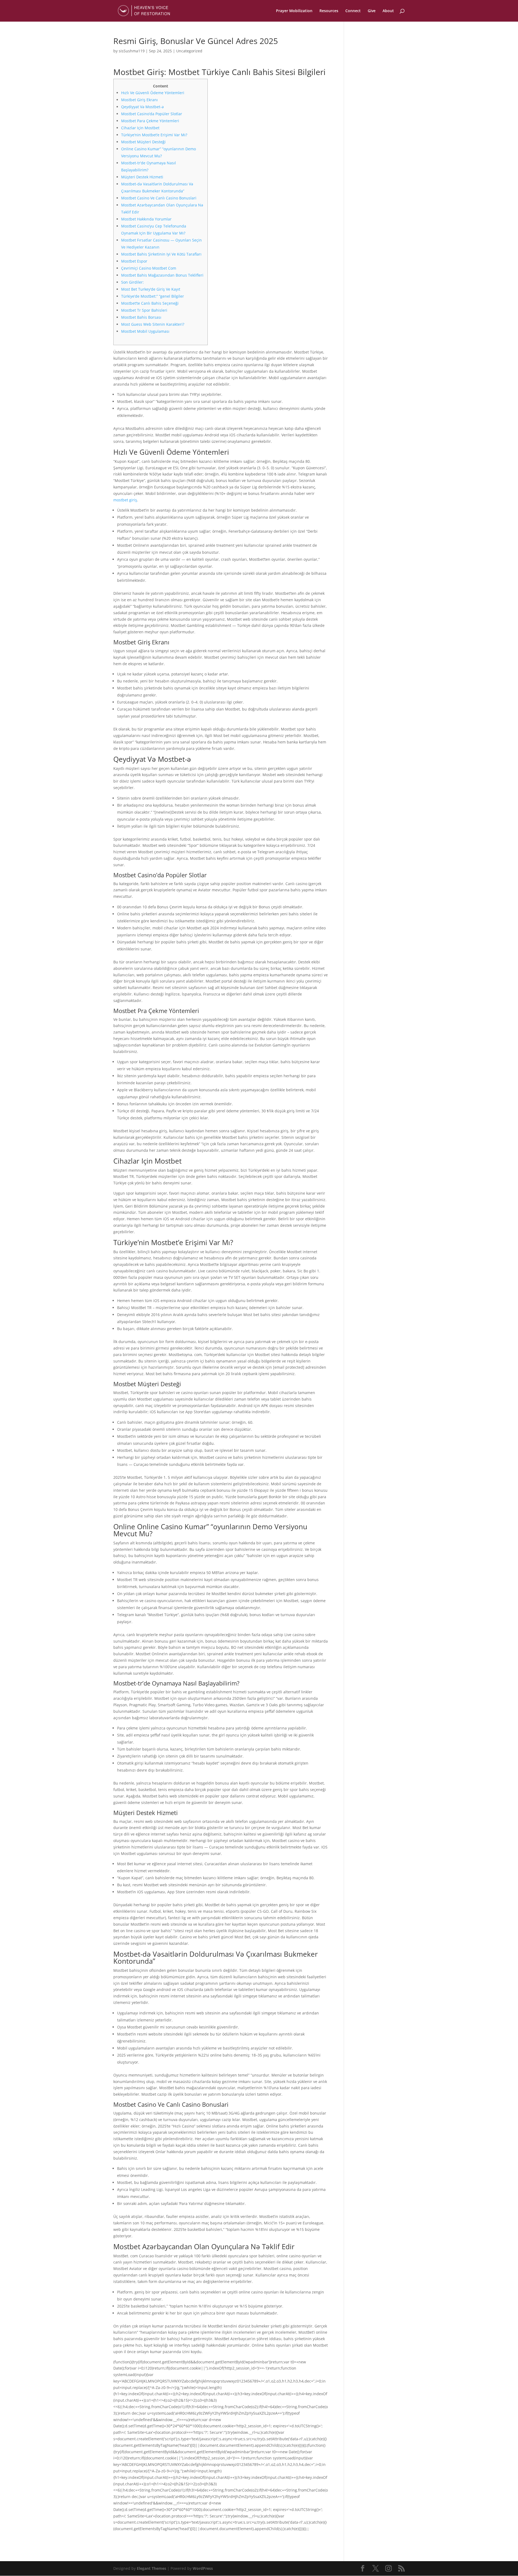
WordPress (203, 2568)
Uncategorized (189, 51)
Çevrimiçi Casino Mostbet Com (149, 268)
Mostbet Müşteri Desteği (143, 142)
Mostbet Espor (134, 261)
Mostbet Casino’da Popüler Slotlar (152, 114)
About (388, 11)
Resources (329, 11)
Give (372, 11)
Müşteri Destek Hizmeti (142, 177)
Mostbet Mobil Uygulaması (145, 331)
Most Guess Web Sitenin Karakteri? (153, 324)
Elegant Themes (151, 2568)
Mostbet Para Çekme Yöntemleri (150, 121)
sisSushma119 (132, 51)
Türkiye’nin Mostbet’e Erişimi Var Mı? (154, 135)
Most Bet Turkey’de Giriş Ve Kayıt (151, 289)
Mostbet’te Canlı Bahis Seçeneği (150, 303)
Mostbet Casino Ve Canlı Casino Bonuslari (159, 198)
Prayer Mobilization (294, 11)
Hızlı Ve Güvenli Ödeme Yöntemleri (153, 93)
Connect (353, 11)
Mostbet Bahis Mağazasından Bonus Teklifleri (162, 275)
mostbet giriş (125, 500)
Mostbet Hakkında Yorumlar (146, 219)
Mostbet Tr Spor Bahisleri (144, 310)
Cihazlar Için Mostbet (140, 128)
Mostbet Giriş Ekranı (139, 100)
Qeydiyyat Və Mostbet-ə (142, 107)
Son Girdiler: (132, 282)
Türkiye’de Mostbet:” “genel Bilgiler (153, 296)
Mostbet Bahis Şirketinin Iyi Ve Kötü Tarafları (161, 254)
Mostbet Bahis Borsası (141, 317)
